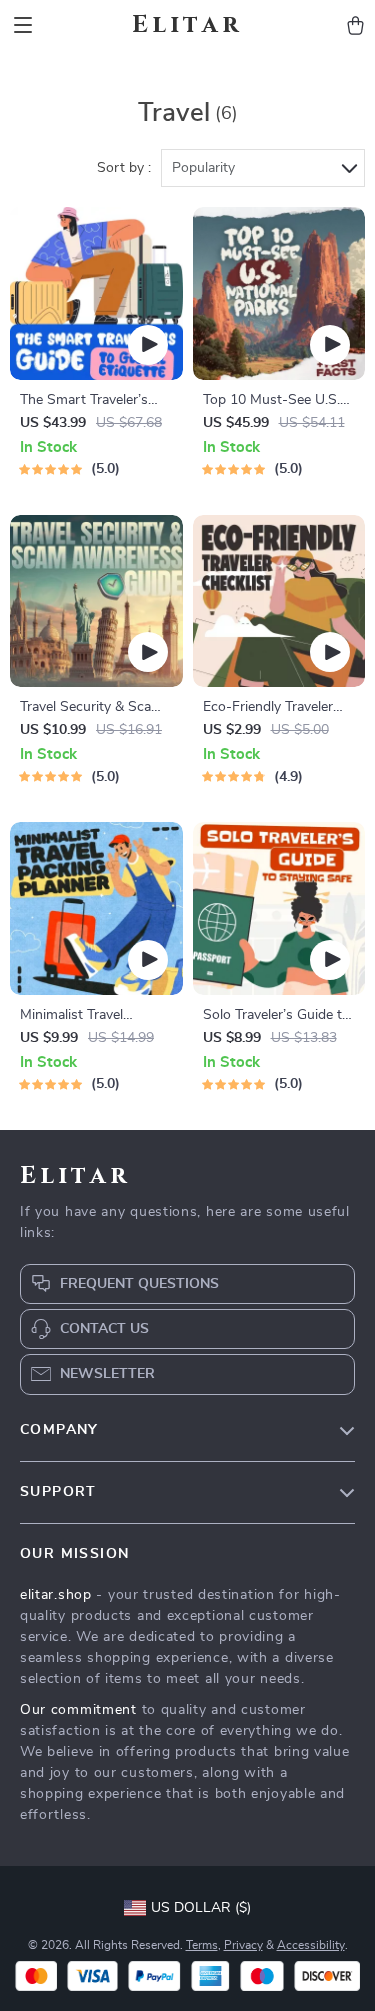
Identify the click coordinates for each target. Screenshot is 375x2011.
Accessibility (311, 1945)
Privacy (243, 1945)
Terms (202, 1945)
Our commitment (78, 1710)
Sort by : (124, 168)
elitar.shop (56, 1595)
